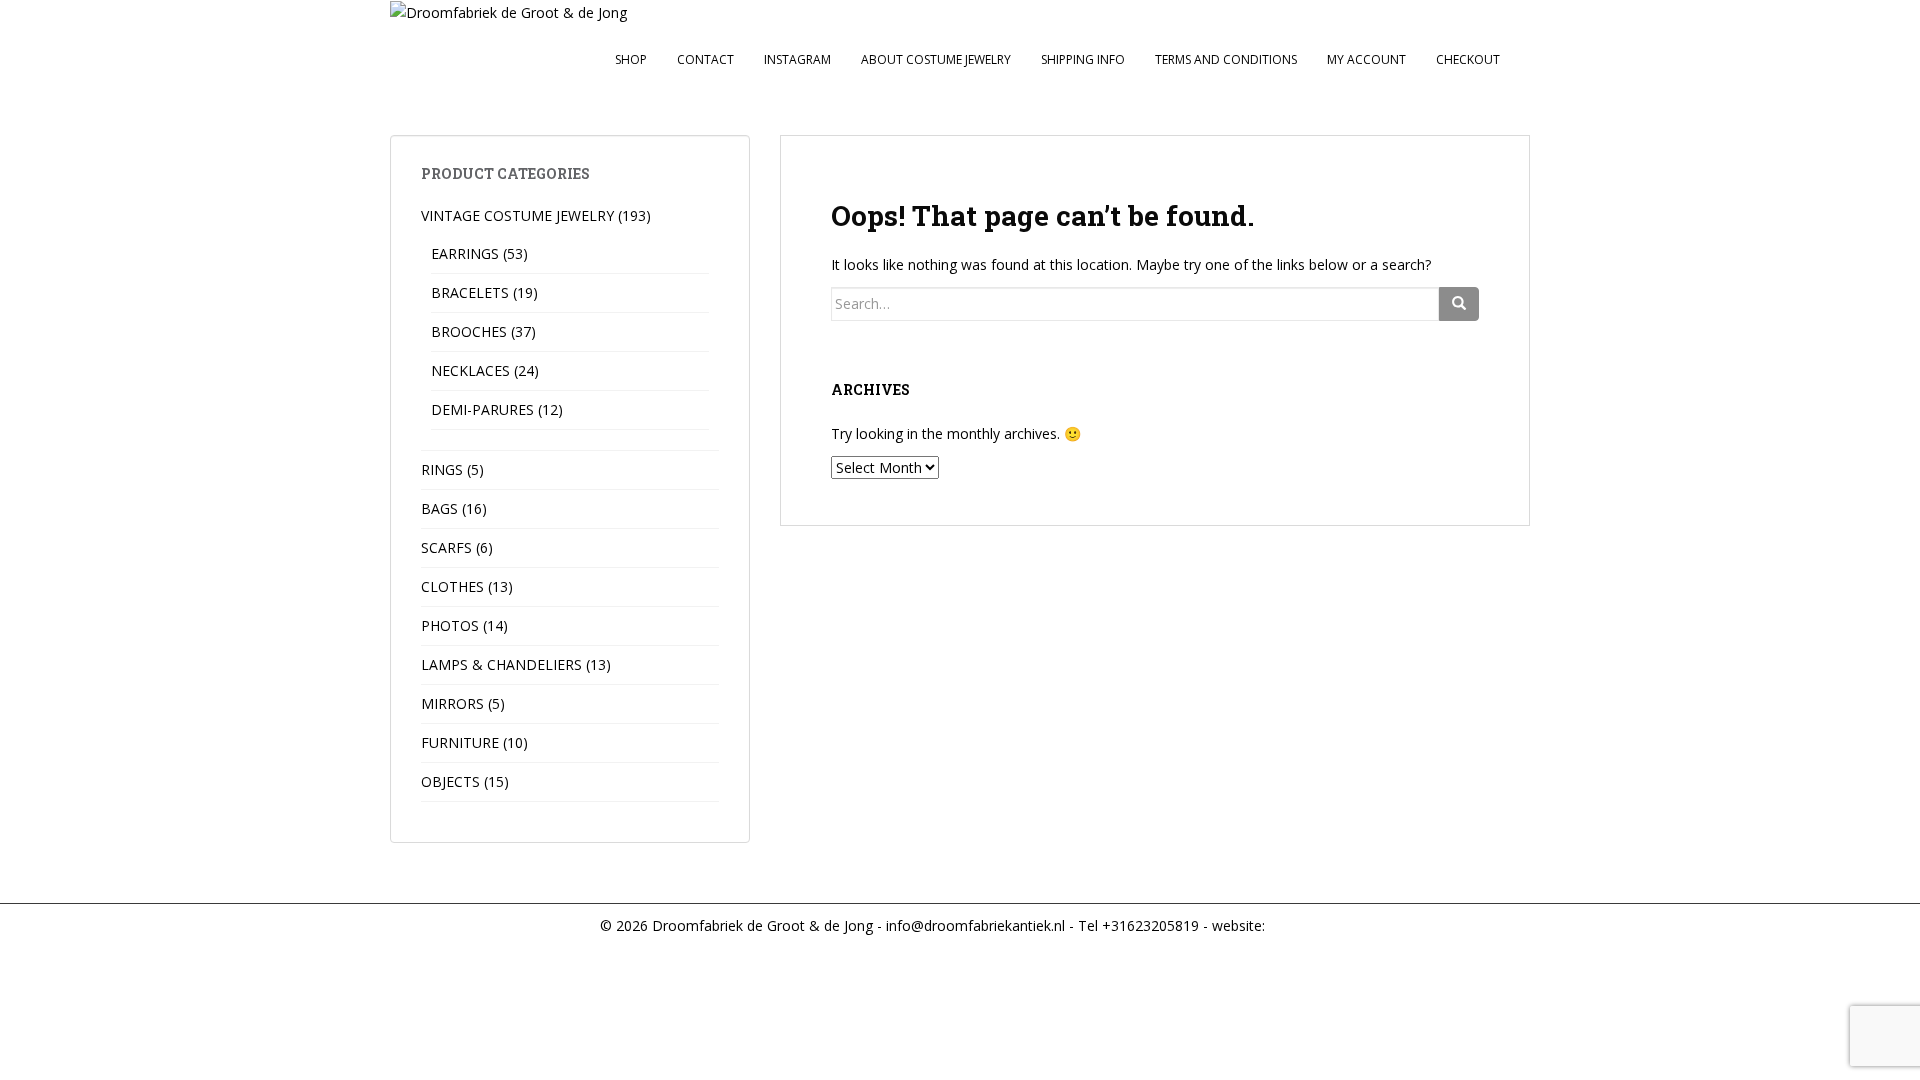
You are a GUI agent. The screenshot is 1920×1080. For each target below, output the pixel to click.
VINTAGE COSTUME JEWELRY (517, 215)
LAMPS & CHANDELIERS (501, 664)
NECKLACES (470, 370)
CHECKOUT (1468, 59)
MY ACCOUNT (1366, 59)
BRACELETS (470, 292)
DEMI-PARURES (482, 409)
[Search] (1459, 304)
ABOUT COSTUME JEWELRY (936, 59)
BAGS (439, 508)
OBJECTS (450, 781)
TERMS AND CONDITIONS (1226, 59)
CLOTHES (452, 586)
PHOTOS (450, 625)
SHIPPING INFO (1083, 59)
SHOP (631, 59)
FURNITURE (460, 742)
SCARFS (446, 547)
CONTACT (705, 59)
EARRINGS (465, 253)
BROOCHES (469, 331)
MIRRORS (452, 703)
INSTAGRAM (797, 59)
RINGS (442, 469)
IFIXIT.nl (1292, 925)
